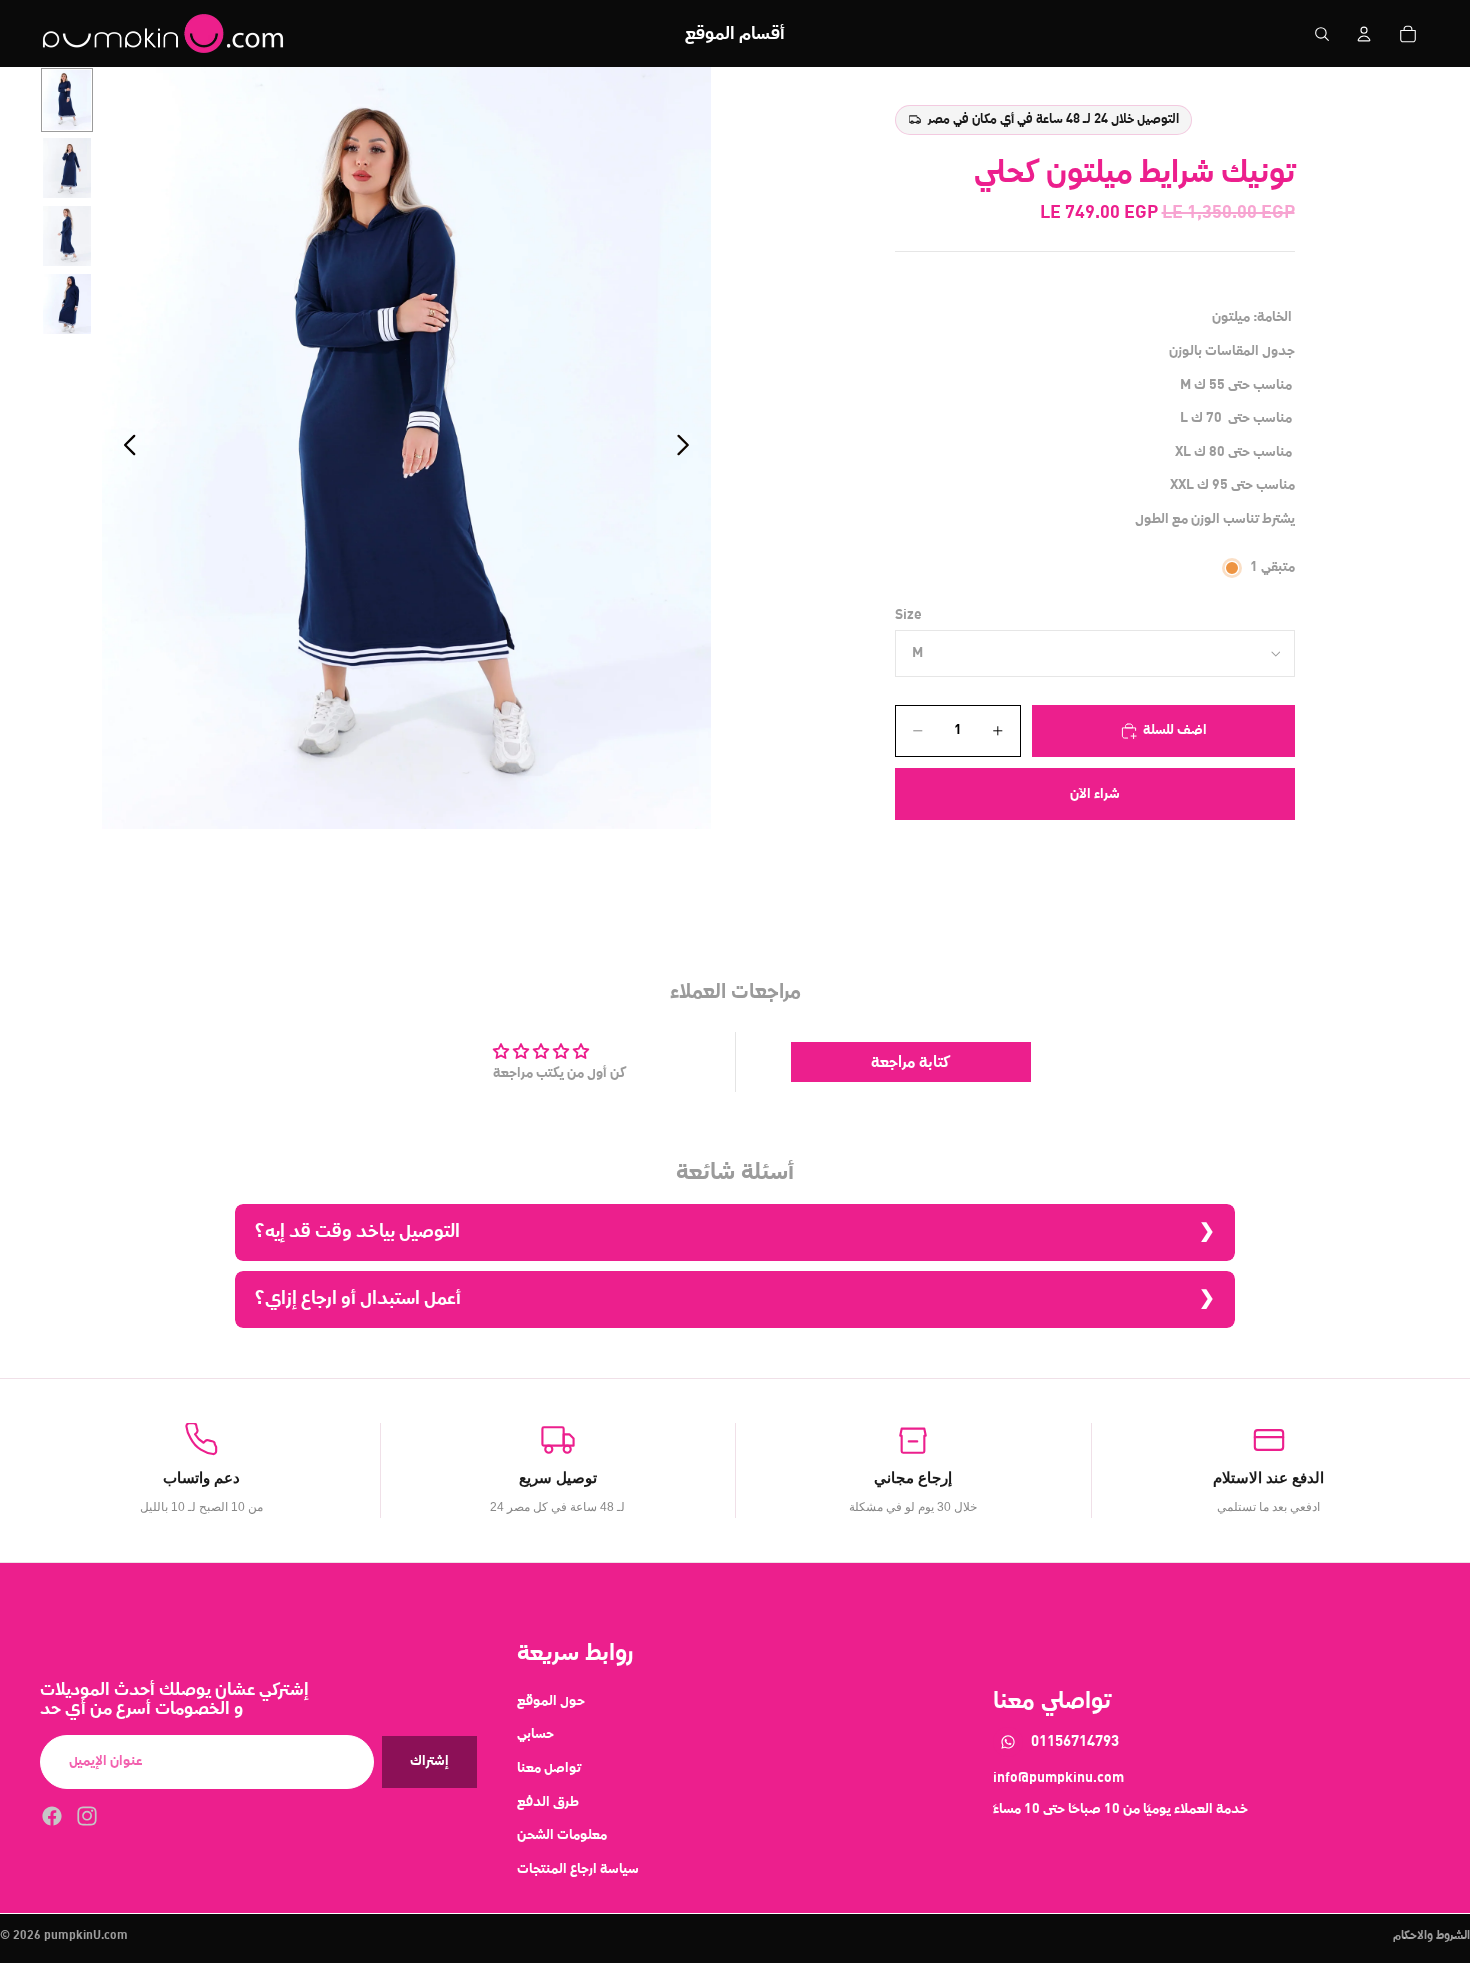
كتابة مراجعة (910, 1062)
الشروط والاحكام (1431, 1936)
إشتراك (429, 1761)
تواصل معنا (549, 1768)
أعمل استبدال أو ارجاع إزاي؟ (358, 1298)
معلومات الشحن (562, 1835)
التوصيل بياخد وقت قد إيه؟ (357, 1231)
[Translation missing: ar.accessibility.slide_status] (67, 100)
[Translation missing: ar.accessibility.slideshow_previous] (124, 448)
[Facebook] (52, 1815)
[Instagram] (87, 1815)
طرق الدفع (548, 1801)
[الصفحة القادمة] (688, 448)
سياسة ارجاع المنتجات (578, 1868)
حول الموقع (551, 1700)
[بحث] (1322, 34)
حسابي (535, 1734)
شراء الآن (1095, 794)
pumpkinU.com (86, 1936)
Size (908, 615)
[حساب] (1364, 34)
